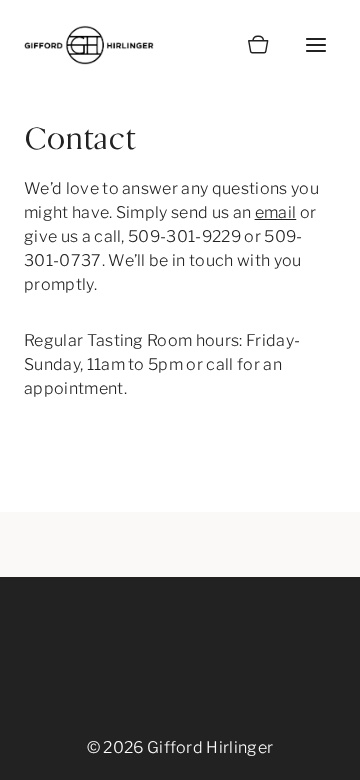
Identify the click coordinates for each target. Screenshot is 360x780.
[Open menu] (315, 44)
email (276, 212)
